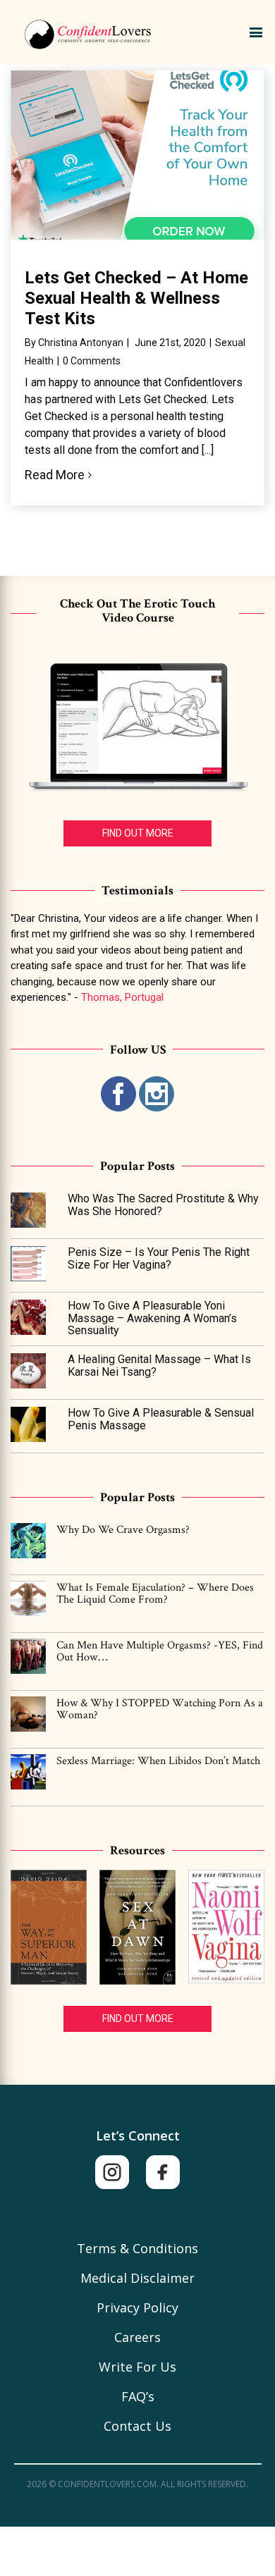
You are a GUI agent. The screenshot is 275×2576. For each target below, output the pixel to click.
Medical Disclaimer (137, 2278)
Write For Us (137, 2367)
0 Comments (92, 361)
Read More (55, 475)
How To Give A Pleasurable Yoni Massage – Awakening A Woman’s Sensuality (152, 1318)
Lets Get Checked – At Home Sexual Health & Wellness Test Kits (136, 298)
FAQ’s (138, 2396)
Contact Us (137, 2426)
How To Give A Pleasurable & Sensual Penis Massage (161, 1419)
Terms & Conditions (137, 2248)
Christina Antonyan (81, 343)
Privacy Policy (137, 2307)
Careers (137, 2337)
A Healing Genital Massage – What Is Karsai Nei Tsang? (159, 1366)
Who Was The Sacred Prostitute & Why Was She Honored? (163, 1205)
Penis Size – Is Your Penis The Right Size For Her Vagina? (159, 1258)
